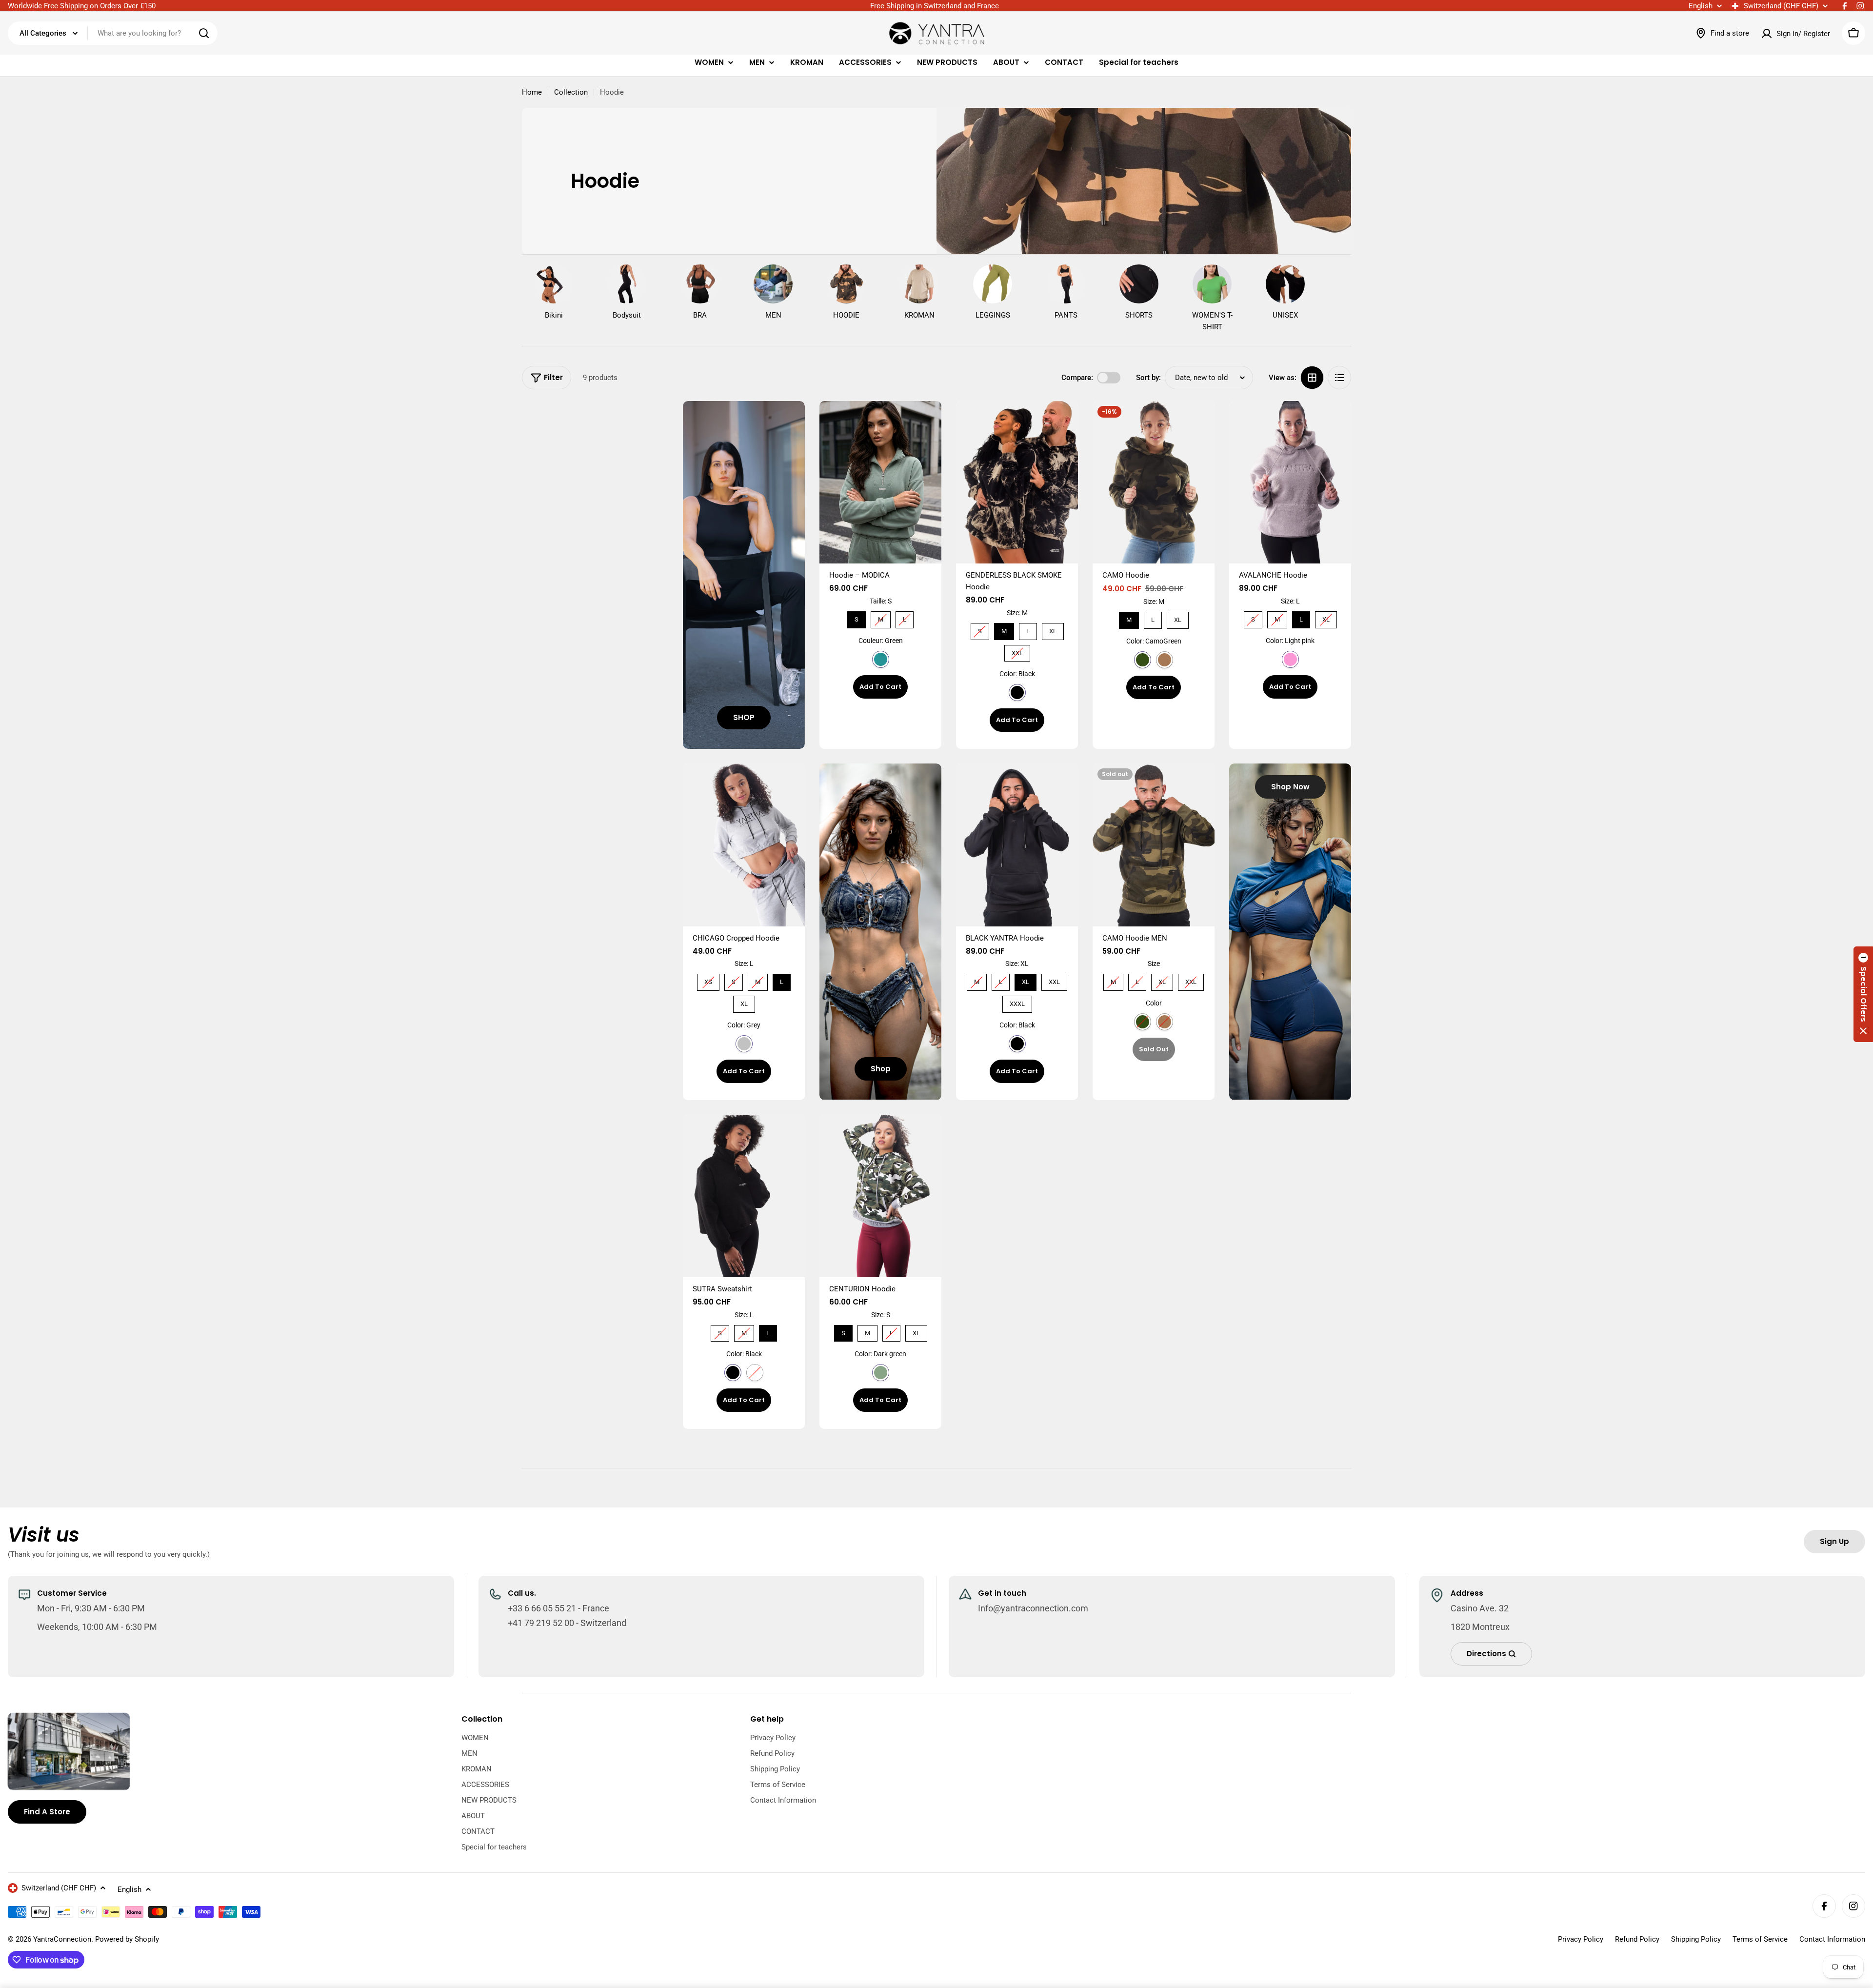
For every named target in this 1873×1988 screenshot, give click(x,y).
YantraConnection (62, 1939)
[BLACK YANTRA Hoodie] (1017, 845)
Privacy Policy (1581, 1939)
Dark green (881, 1373)
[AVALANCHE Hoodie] (1290, 482)
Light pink (1290, 659)
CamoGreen (1143, 660)
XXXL (1017, 1002)
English (1701, 6)
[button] (1863, 994)
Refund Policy (1637, 1939)
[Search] (204, 33)
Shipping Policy (1696, 1939)
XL (1053, 629)
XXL (1017, 651)
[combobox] (113, 33)
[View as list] (1339, 378)
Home (532, 92)
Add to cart (880, 687)
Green (881, 659)
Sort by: (1148, 378)
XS (708, 980)
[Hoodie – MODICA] (880, 482)
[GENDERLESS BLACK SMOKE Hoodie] (1017, 482)
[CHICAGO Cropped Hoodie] (744, 845)
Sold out (1154, 1049)
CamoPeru (1165, 660)
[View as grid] (1312, 378)
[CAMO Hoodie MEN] (1154, 845)
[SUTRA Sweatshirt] (744, 1196)
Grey (744, 1044)
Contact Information (1832, 1939)
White (755, 1373)
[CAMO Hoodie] (1154, 482)
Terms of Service (1760, 1939)
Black (1017, 693)
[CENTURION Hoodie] (880, 1196)
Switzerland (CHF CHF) (1781, 6)
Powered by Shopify (127, 1939)
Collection (571, 92)
